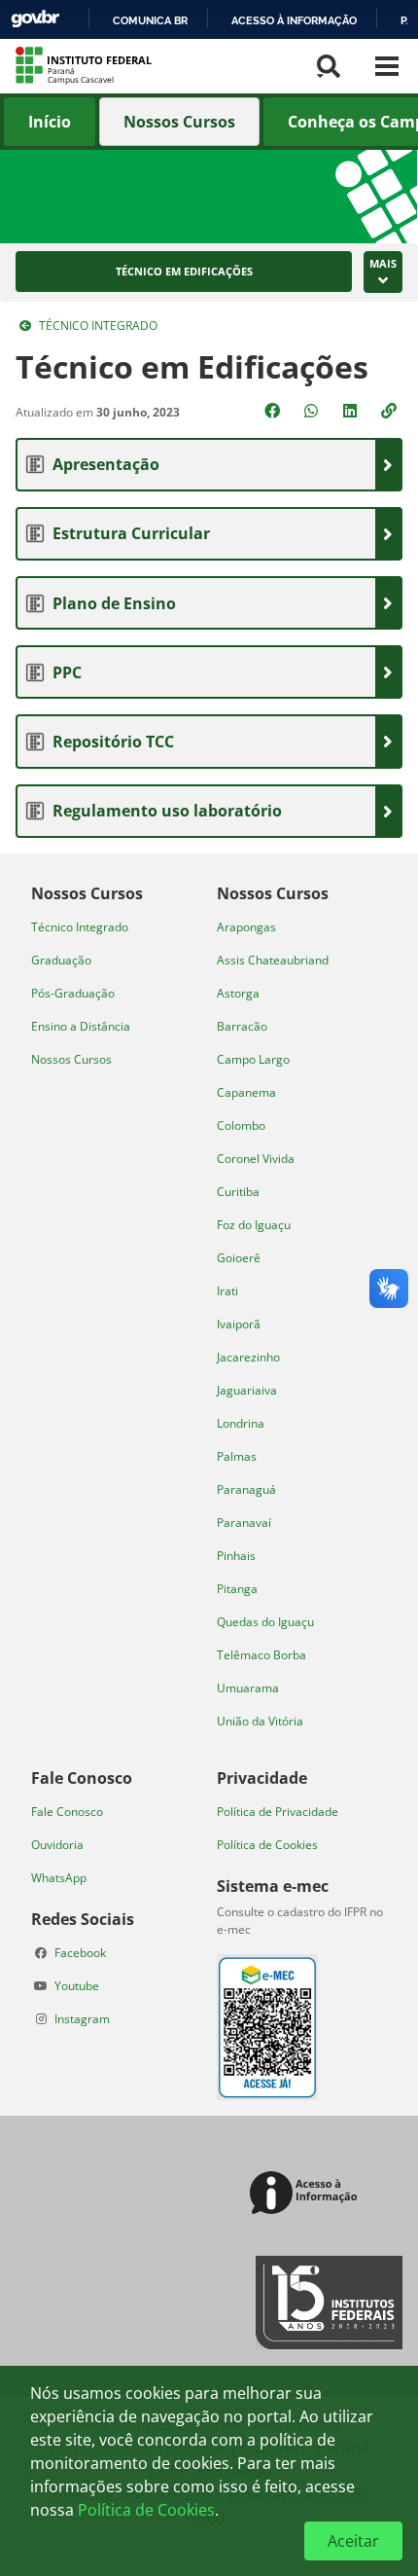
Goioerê (239, 1258)
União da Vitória (260, 1721)
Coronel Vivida (256, 1159)
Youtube (77, 1986)
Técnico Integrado (98, 326)
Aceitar (353, 2541)
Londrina (241, 1423)
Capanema (246, 1092)
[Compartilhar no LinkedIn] (352, 411)
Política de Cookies (267, 1845)
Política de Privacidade (278, 1812)
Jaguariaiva (247, 1390)
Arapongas (246, 927)
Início (50, 122)
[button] (391, 411)
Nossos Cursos (179, 122)
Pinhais (236, 1556)
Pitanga (237, 1589)
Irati (227, 1291)
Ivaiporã (239, 1324)
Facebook (80, 1953)
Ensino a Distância (81, 1026)
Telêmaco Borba (261, 1655)
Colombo (241, 1125)
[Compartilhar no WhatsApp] (313, 411)
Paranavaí (244, 1523)
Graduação (61, 960)
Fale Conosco (67, 1812)
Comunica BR (150, 20)
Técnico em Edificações (184, 272)
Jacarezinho (248, 1357)
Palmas (237, 1456)
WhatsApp (59, 1878)
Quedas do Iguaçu (265, 1622)
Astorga (238, 993)
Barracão (242, 1026)
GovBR (35, 19)
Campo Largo (253, 1059)
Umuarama (248, 1688)
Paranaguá (246, 1489)
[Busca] (329, 66)
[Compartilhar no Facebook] (274, 411)
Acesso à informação (294, 20)
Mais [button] (383, 263)
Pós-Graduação (73, 993)
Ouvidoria (57, 1845)
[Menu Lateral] (387, 66)
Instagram (82, 2019)
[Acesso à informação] (307, 2194)
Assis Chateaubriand (273, 960)
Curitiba (238, 1192)
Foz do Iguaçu (254, 1225)
